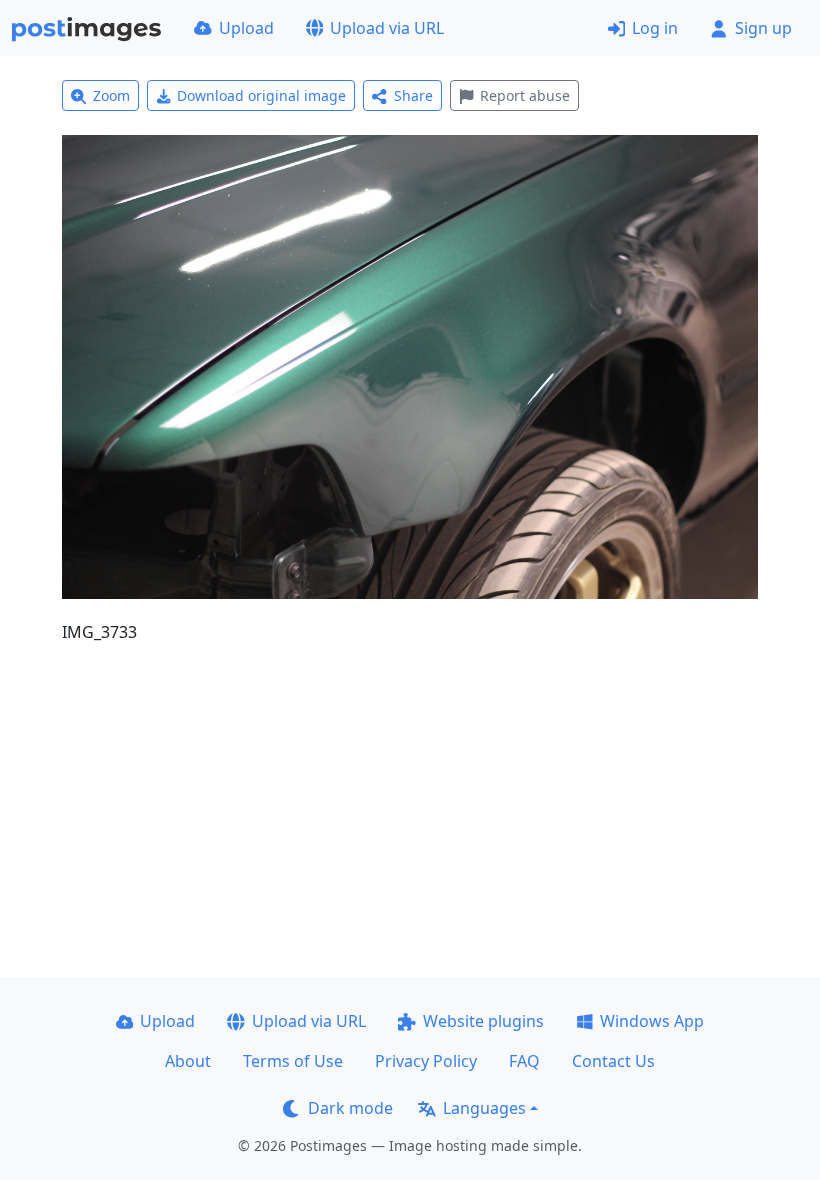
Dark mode (350, 1108)
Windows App (652, 1021)
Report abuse (525, 95)
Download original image (261, 95)
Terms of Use (293, 1061)
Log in (655, 28)
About (188, 1061)
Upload (246, 28)
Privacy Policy (426, 1061)
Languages (484, 1108)
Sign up (763, 28)
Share (413, 95)
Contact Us (613, 1061)
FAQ (524, 1061)
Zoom (111, 95)
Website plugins (483, 1021)
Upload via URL (387, 28)
